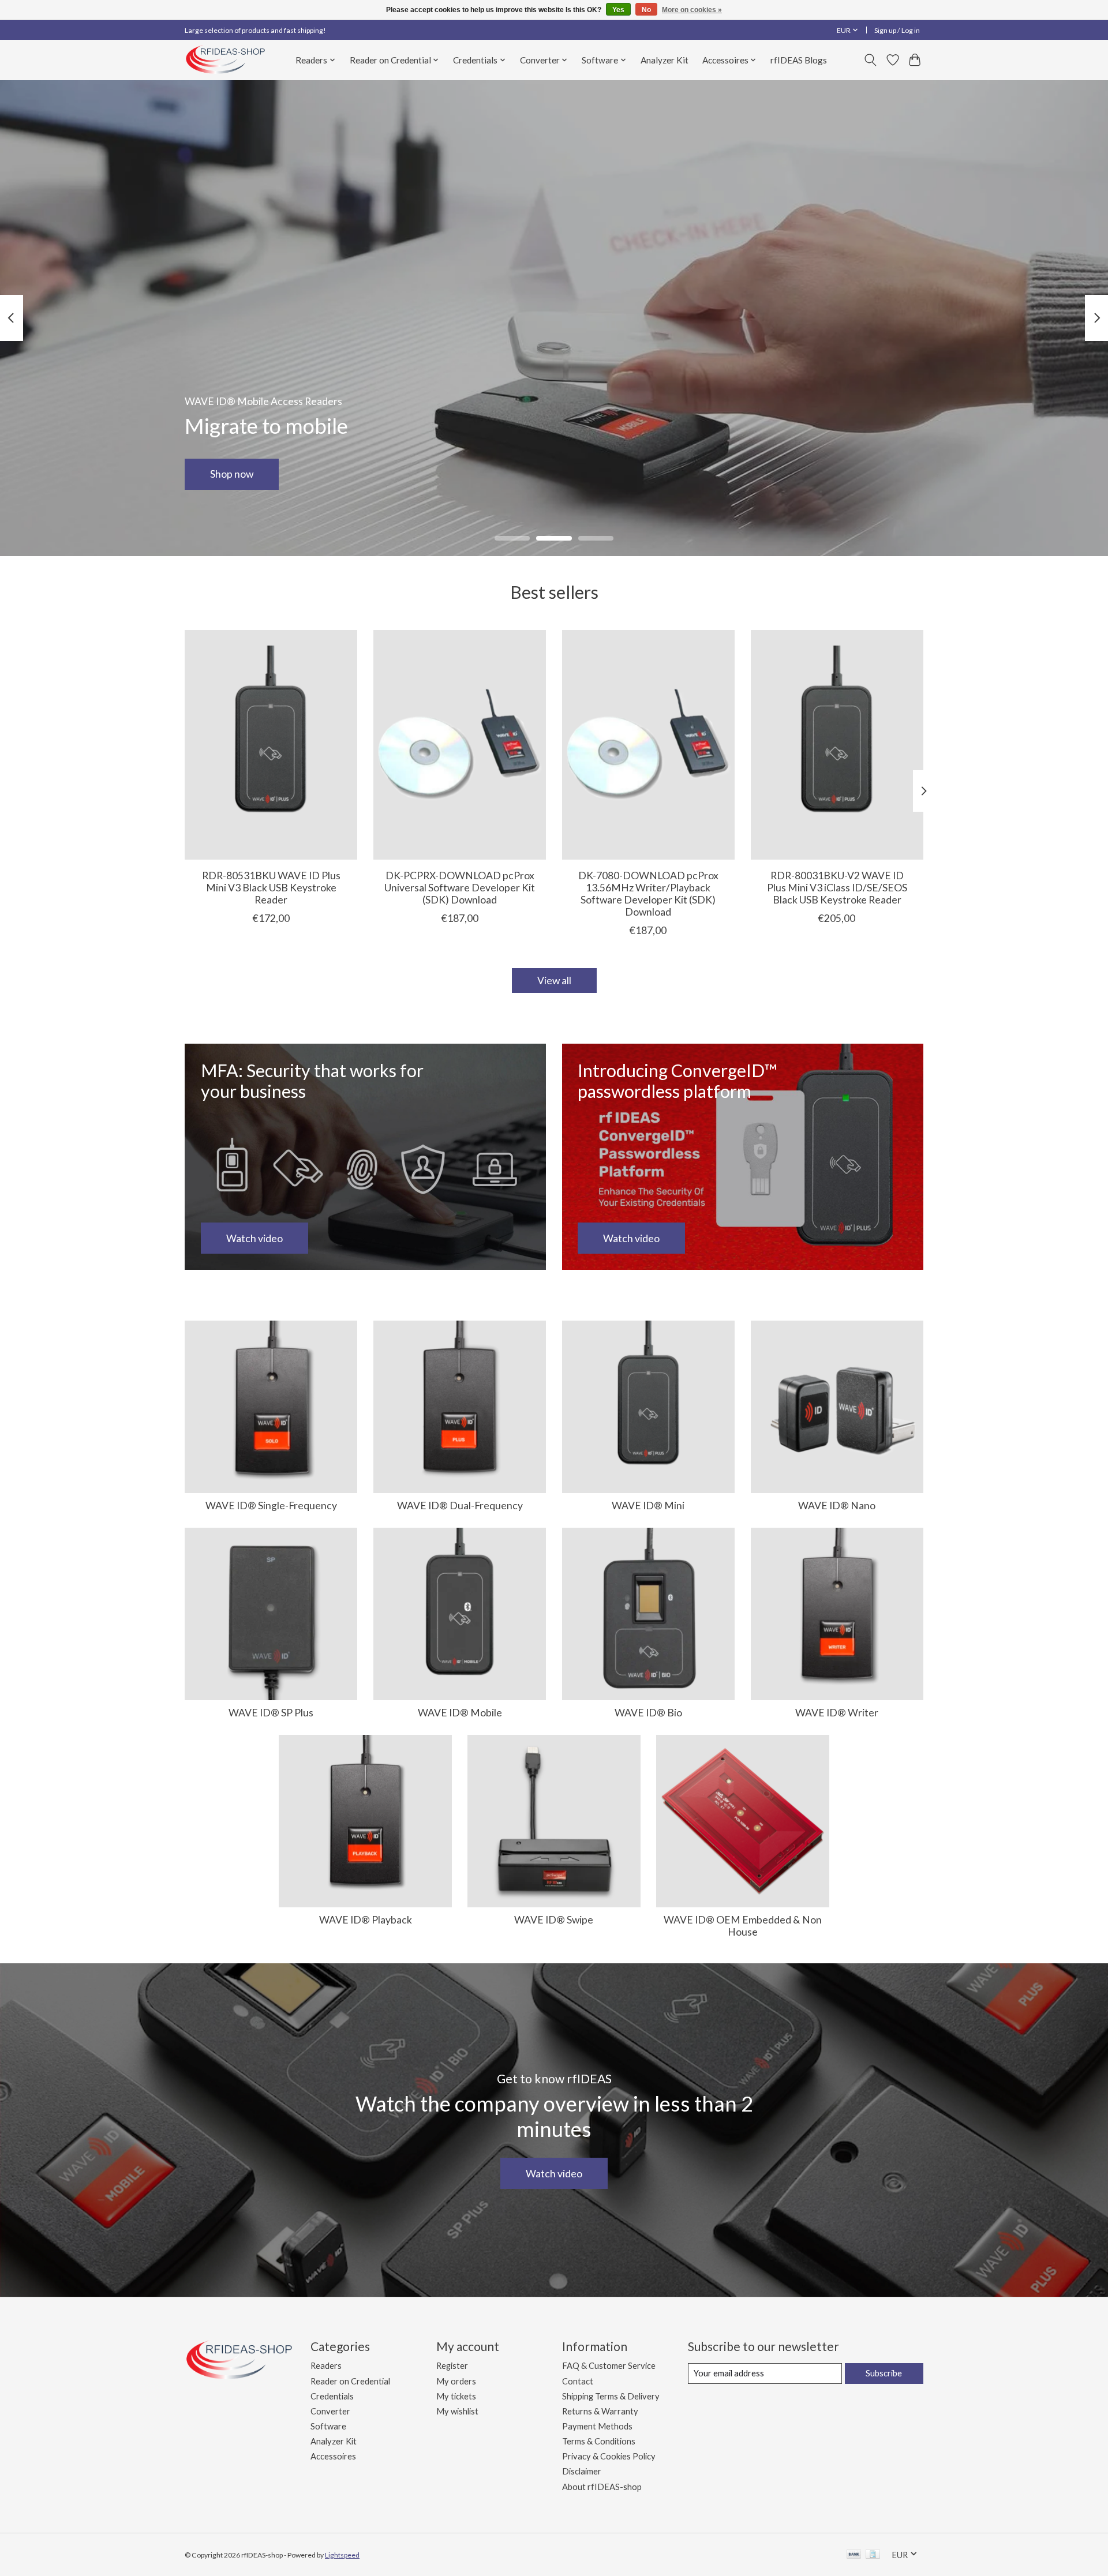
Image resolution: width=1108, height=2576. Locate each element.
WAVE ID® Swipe (554, 1920)
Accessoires (333, 2456)
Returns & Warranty (600, 2411)
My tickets (456, 2396)
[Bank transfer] (854, 2555)
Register (452, 2366)
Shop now (232, 474)
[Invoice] (873, 2555)
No (646, 10)
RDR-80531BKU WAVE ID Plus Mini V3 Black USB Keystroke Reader (271, 888)
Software (328, 2426)
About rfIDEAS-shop (602, 2487)
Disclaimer (582, 2471)
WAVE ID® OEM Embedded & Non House (743, 1926)
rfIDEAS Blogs (799, 60)
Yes (618, 10)
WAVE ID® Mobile (460, 1713)
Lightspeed (342, 2555)
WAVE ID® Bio (648, 1713)
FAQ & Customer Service (609, 2366)
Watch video (554, 2174)
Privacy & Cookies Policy (609, 2456)
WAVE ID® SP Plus (271, 1713)
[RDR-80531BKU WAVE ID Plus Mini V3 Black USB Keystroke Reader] (271, 745)
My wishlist (457, 2411)
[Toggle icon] (871, 60)
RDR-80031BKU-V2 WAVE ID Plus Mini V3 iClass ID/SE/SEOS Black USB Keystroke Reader (837, 888)
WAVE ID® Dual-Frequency (460, 1506)
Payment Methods (597, 2426)
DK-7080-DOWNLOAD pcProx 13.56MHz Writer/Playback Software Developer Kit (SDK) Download (648, 894)
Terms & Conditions (599, 2441)
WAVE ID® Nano (837, 1506)
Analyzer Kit (665, 60)
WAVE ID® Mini (648, 1506)
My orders (456, 2381)
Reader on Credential (350, 2381)
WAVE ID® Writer (837, 1713)
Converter (330, 2411)
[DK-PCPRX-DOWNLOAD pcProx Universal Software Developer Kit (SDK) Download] (460, 745)
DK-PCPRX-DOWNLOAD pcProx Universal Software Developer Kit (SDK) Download (460, 888)
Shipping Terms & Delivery (611, 2396)
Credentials (332, 2396)
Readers (326, 2366)
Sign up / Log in (897, 30)
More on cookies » (692, 10)
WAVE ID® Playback (366, 1920)
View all (554, 980)
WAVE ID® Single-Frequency (271, 1506)
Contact (578, 2381)
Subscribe (884, 2373)
